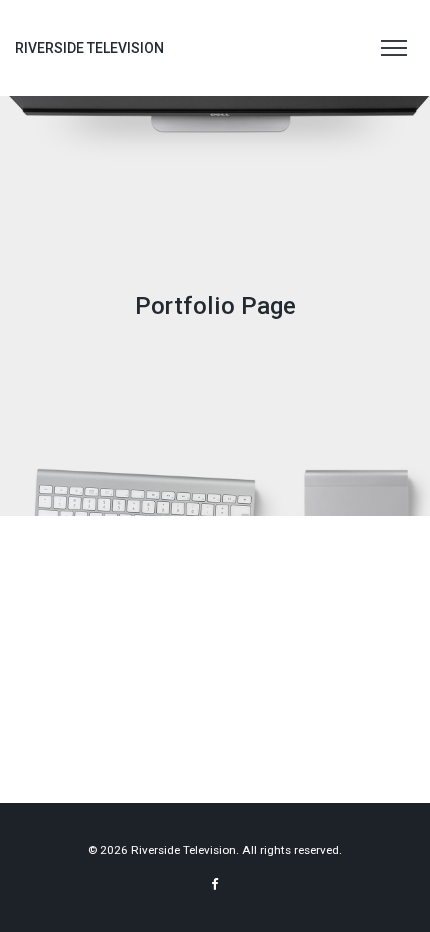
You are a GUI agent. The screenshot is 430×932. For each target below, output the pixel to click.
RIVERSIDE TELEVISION (89, 48)
